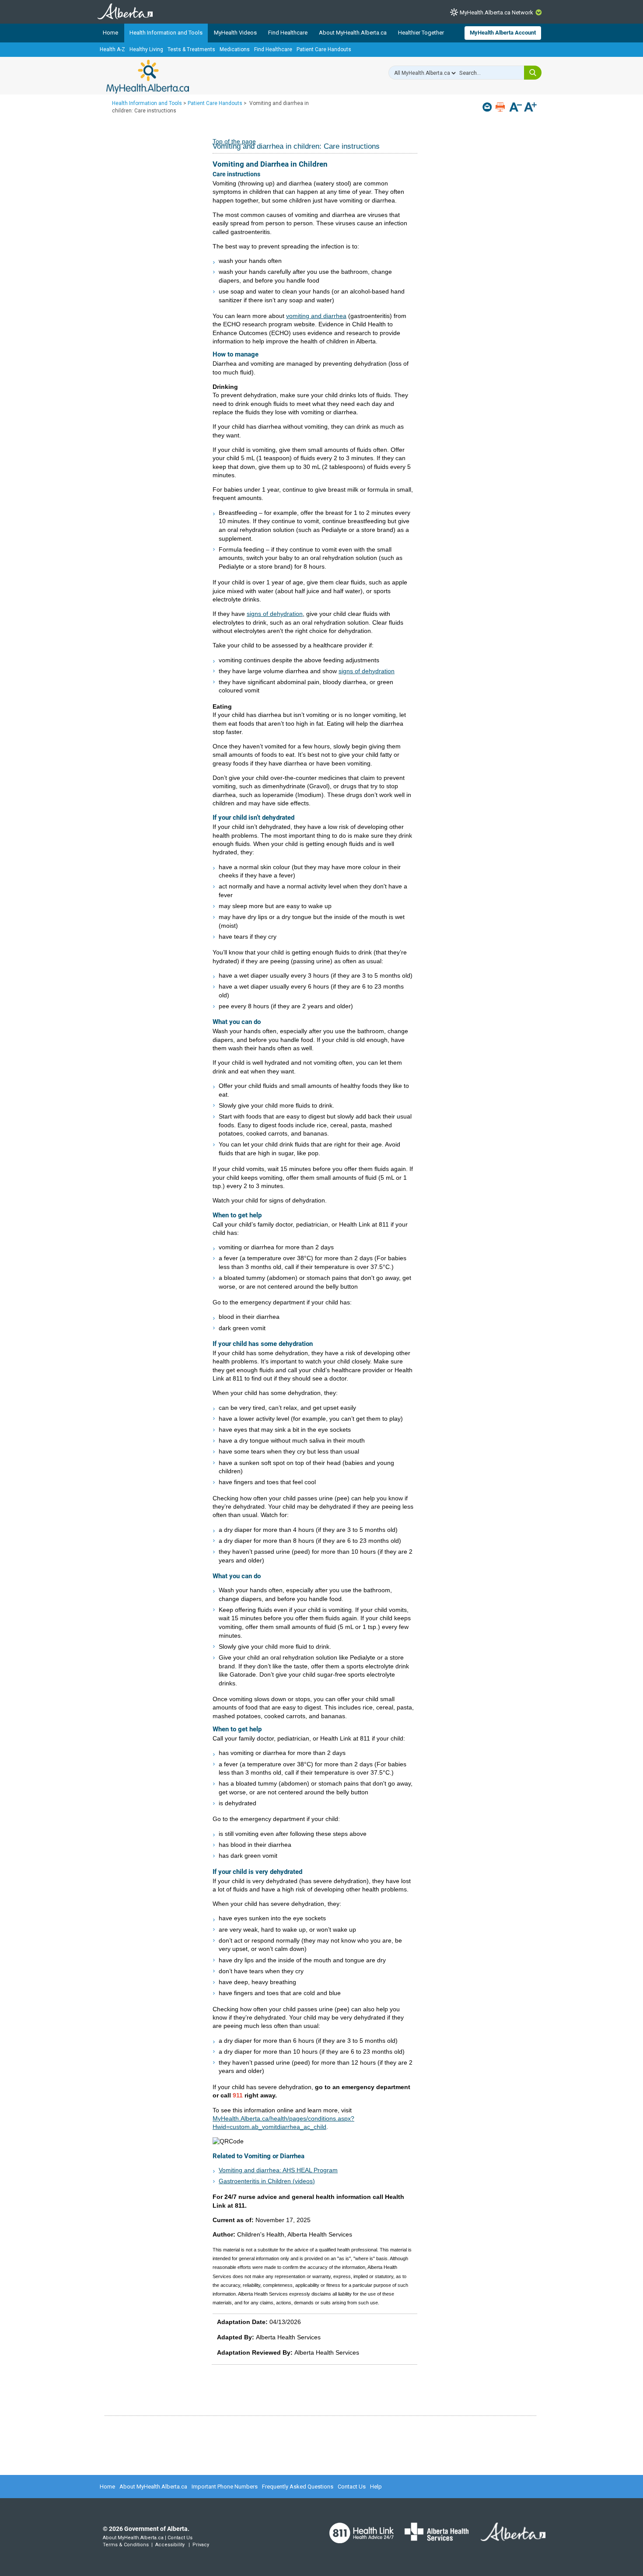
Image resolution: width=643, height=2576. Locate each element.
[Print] (501, 107)
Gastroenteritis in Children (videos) (267, 2181)
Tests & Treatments (191, 49)
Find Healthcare (288, 33)
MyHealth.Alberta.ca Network (496, 12)
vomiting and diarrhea (316, 316)
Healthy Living (146, 49)
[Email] (488, 107)
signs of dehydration (275, 614)
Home (110, 33)
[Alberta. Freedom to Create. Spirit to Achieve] (508, 2538)
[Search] (533, 73)
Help (376, 2487)
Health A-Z (112, 49)
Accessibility (170, 2545)
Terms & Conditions (126, 2545)
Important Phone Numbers (225, 2487)
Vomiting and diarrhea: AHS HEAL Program (278, 2170)
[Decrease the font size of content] (515, 108)
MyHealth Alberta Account (503, 33)
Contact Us (352, 2487)
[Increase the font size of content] (530, 108)
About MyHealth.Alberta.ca (353, 33)
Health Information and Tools (166, 33)
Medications (235, 49)
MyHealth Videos (235, 33)
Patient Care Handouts (324, 49)
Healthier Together (421, 33)
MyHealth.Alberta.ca (148, 77)
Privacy (201, 2545)
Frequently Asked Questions (298, 2487)
